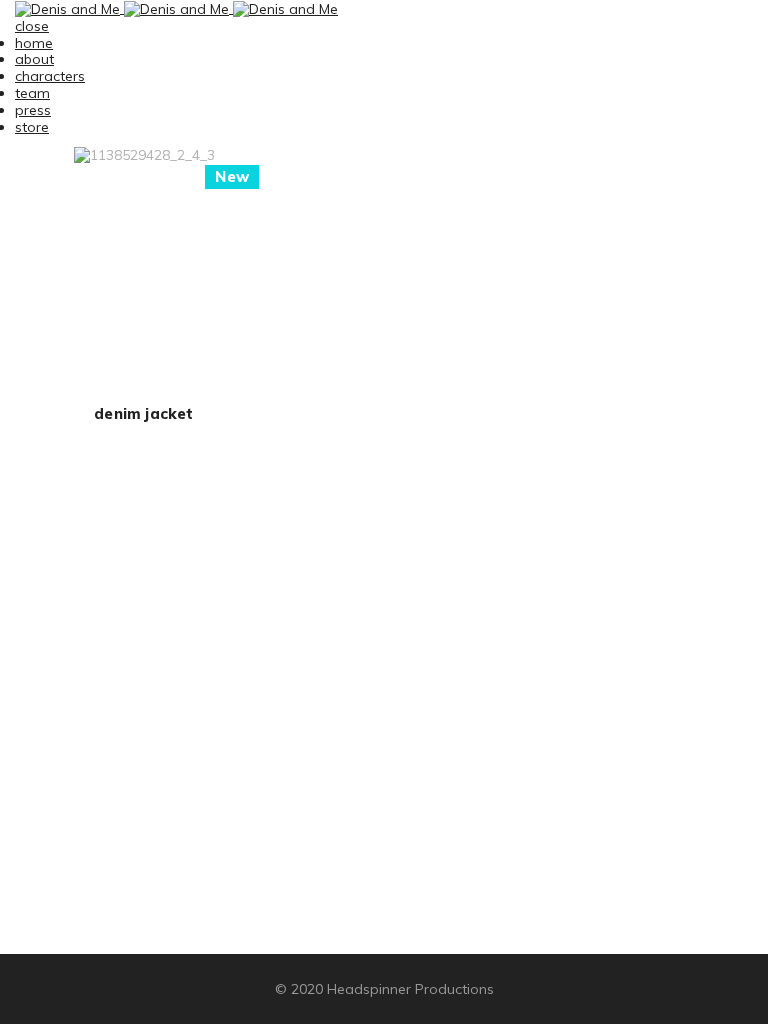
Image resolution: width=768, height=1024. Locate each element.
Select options (144, 245)
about (34, 59)
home (34, 43)
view (144, 288)
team (32, 93)
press (33, 110)
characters (50, 76)
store (32, 127)
